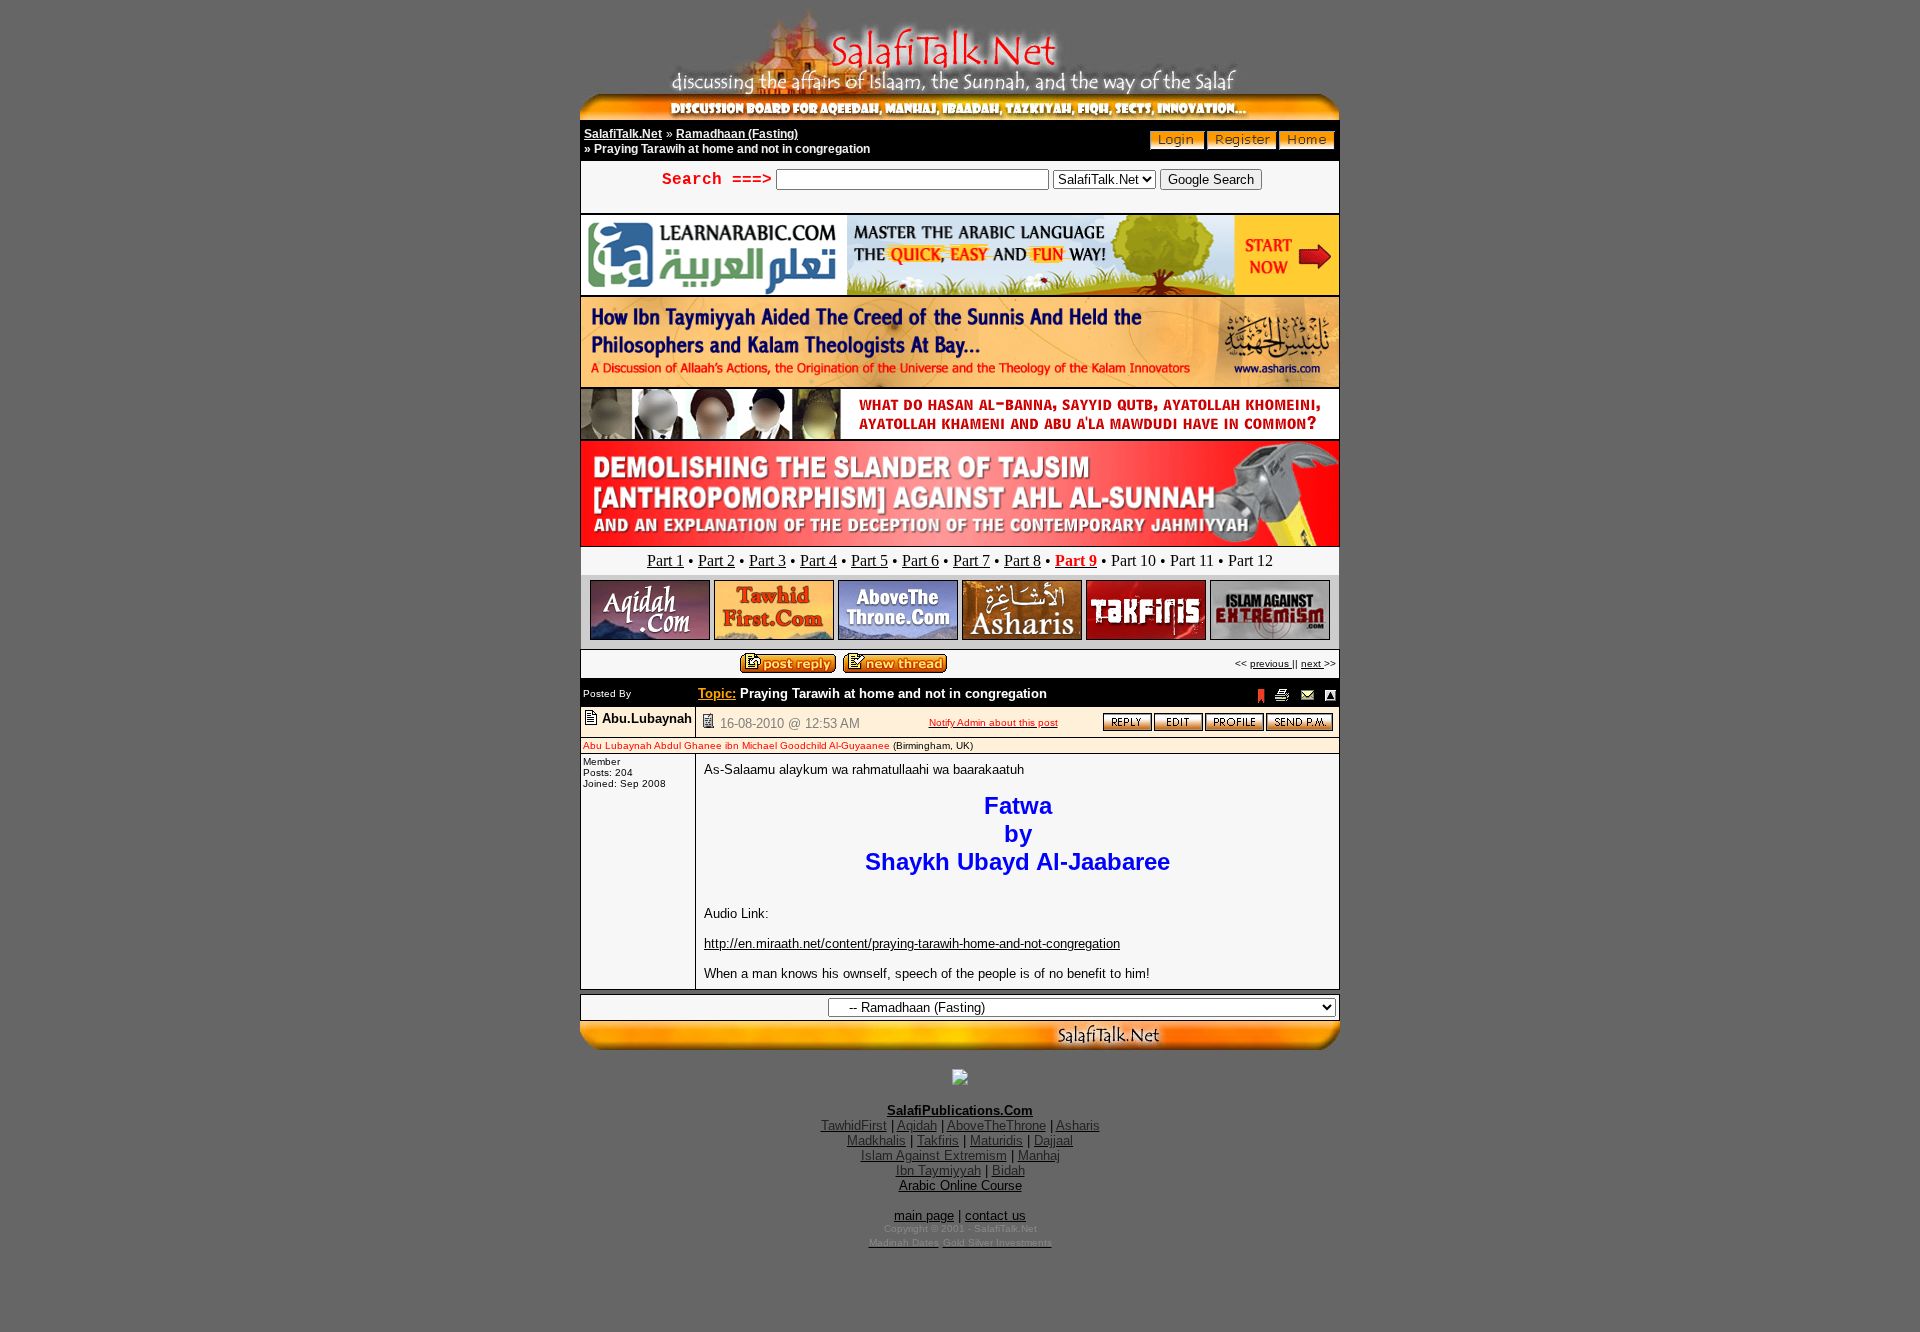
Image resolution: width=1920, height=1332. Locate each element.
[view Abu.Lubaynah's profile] (1234, 727)
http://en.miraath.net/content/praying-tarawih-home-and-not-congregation (912, 943)
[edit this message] (1178, 727)
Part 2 (716, 560)
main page (924, 1215)
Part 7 (971, 560)
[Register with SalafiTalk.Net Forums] (1242, 145)
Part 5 (869, 560)
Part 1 (665, 560)
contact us (995, 1215)
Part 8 (1022, 560)
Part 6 (920, 560)
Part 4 (818, 560)
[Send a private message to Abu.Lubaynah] (1299, 727)
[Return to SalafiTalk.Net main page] (1307, 145)
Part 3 (767, 560)
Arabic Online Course (960, 1185)
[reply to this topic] (1127, 727)
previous (1271, 663)
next (1312, 663)
